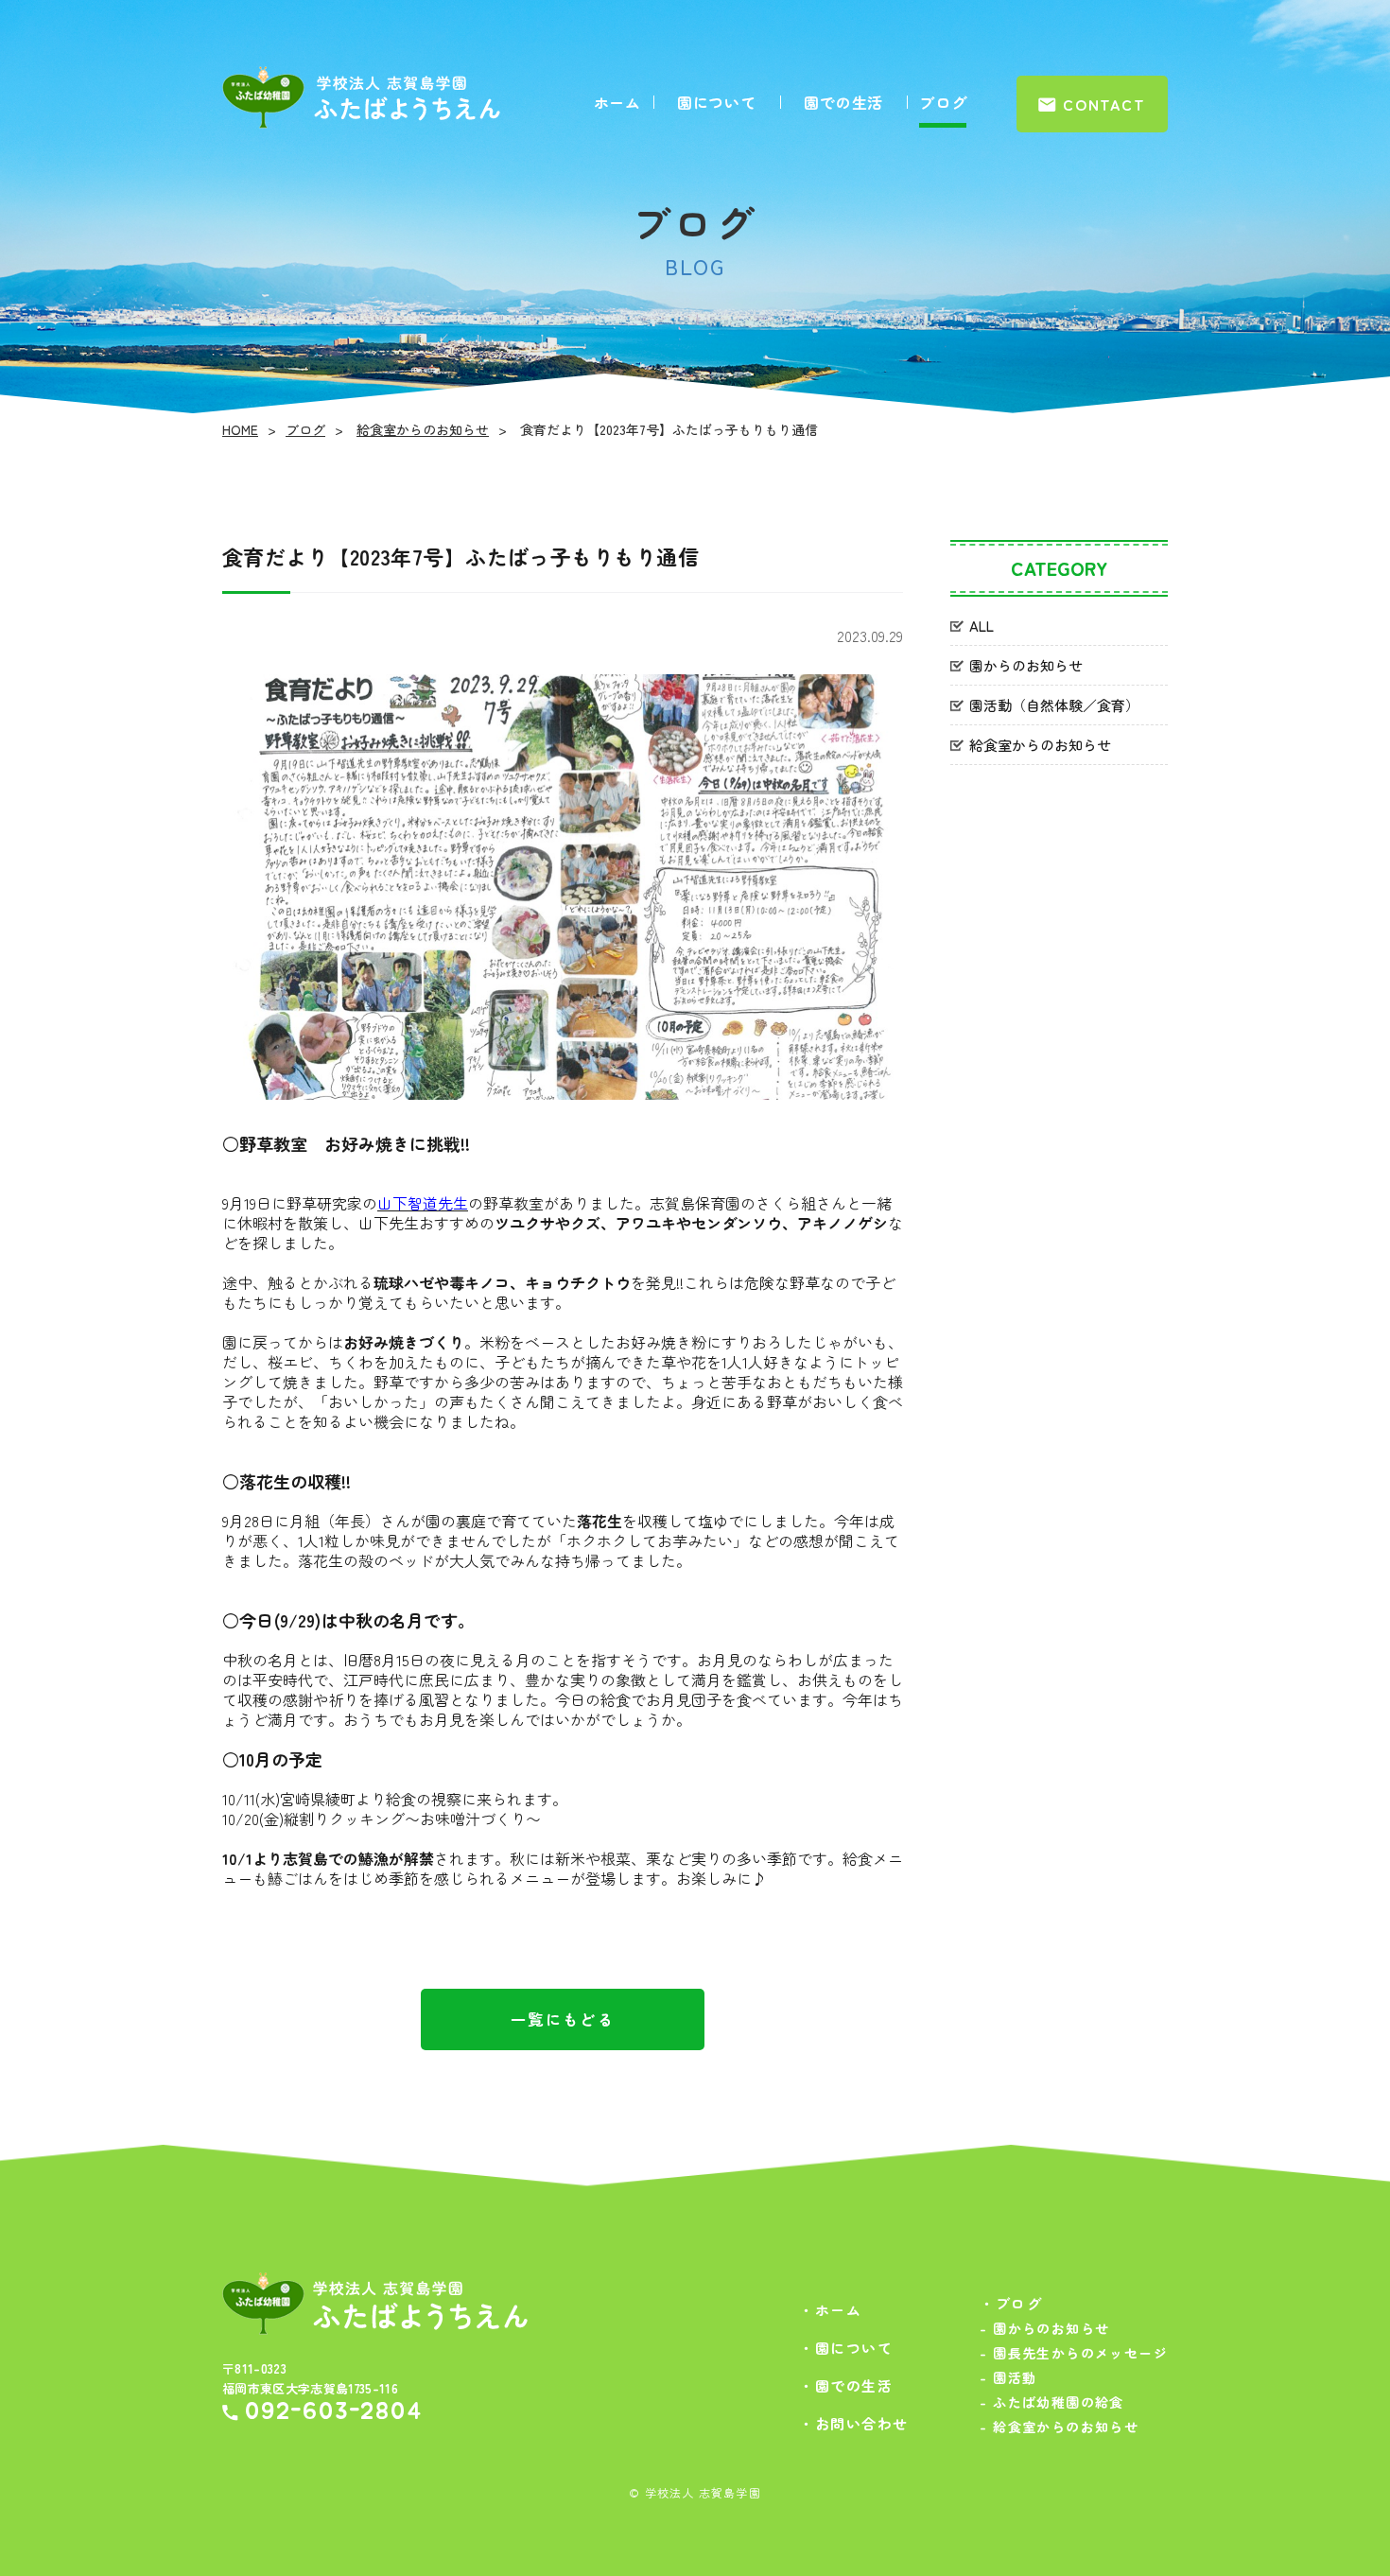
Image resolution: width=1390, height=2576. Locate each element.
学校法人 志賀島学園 (703, 2492)
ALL (982, 626)
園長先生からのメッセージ (1074, 2353)
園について (717, 102)
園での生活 (843, 102)
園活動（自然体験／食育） (1054, 705)
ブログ (943, 102)
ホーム (617, 102)
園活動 (1008, 2377)
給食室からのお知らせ (423, 429)
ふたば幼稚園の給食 (1051, 2402)
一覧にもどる (563, 2019)
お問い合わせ (854, 2423)
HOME (240, 429)
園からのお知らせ (1026, 665)
